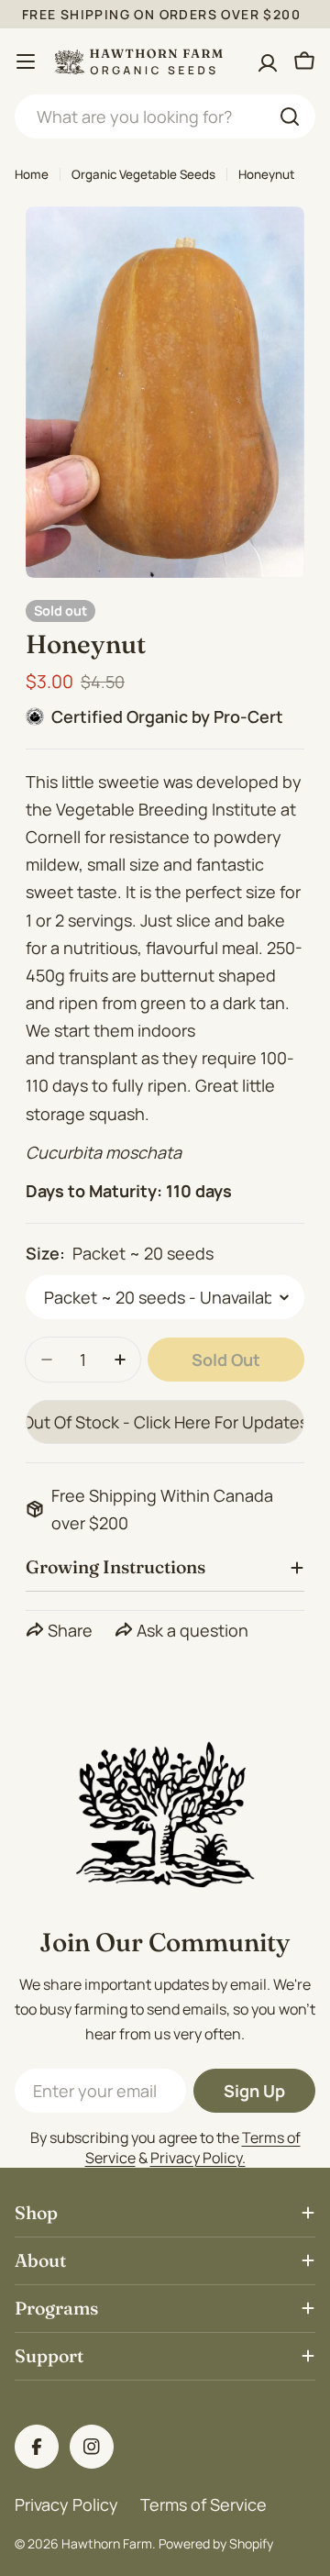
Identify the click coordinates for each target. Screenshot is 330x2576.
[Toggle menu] (26, 61)
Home (32, 174)
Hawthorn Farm (107, 2543)
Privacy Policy (66, 2504)
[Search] (290, 117)
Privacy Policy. (198, 2158)
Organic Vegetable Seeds (143, 174)
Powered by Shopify (216, 2543)
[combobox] (165, 117)
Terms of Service (203, 2504)
